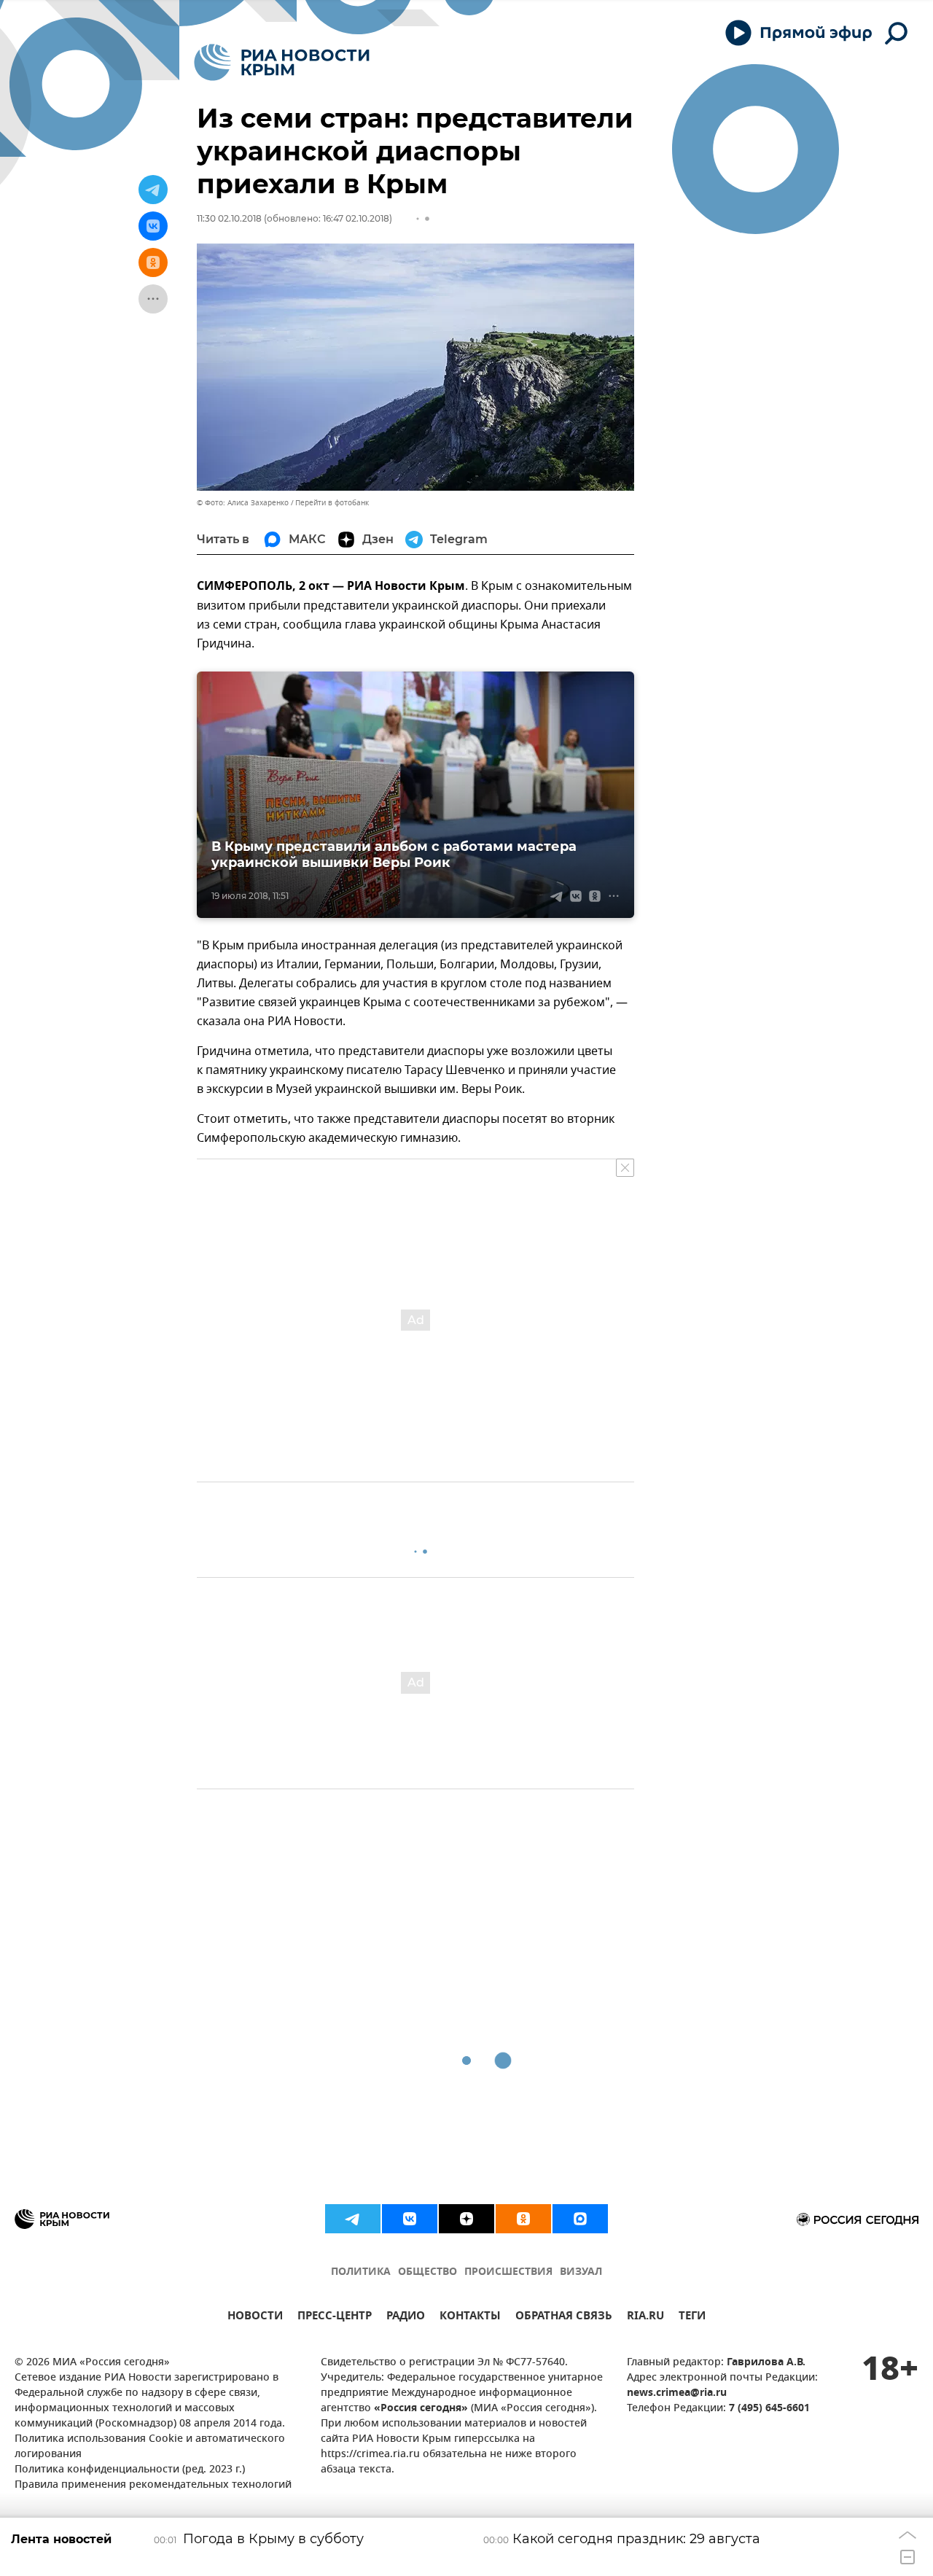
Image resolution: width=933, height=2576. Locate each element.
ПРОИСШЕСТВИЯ (508, 2272)
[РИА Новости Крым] (282, 62)
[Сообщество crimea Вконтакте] (410, 2219)
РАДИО (406, 2318)
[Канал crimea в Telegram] (353, 2219)
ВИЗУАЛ (581, 2272)
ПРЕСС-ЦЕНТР (335, 2318)
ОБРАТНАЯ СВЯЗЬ (564, 2318)
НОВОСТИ (255, 2318)
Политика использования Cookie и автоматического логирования (150, 2447)
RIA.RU (645, 2318)
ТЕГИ (692, 2318)
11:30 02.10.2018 (229, 218)
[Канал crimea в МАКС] (580, 2219)
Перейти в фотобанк (332, 503)
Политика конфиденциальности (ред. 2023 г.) (130, 2470)
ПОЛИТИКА (361, 2272)
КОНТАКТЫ (470, 2318)
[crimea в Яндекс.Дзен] (466, 2219)
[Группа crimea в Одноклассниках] (523, 2219)
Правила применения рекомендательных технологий (153, 2485)
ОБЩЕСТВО (428, 2272)
